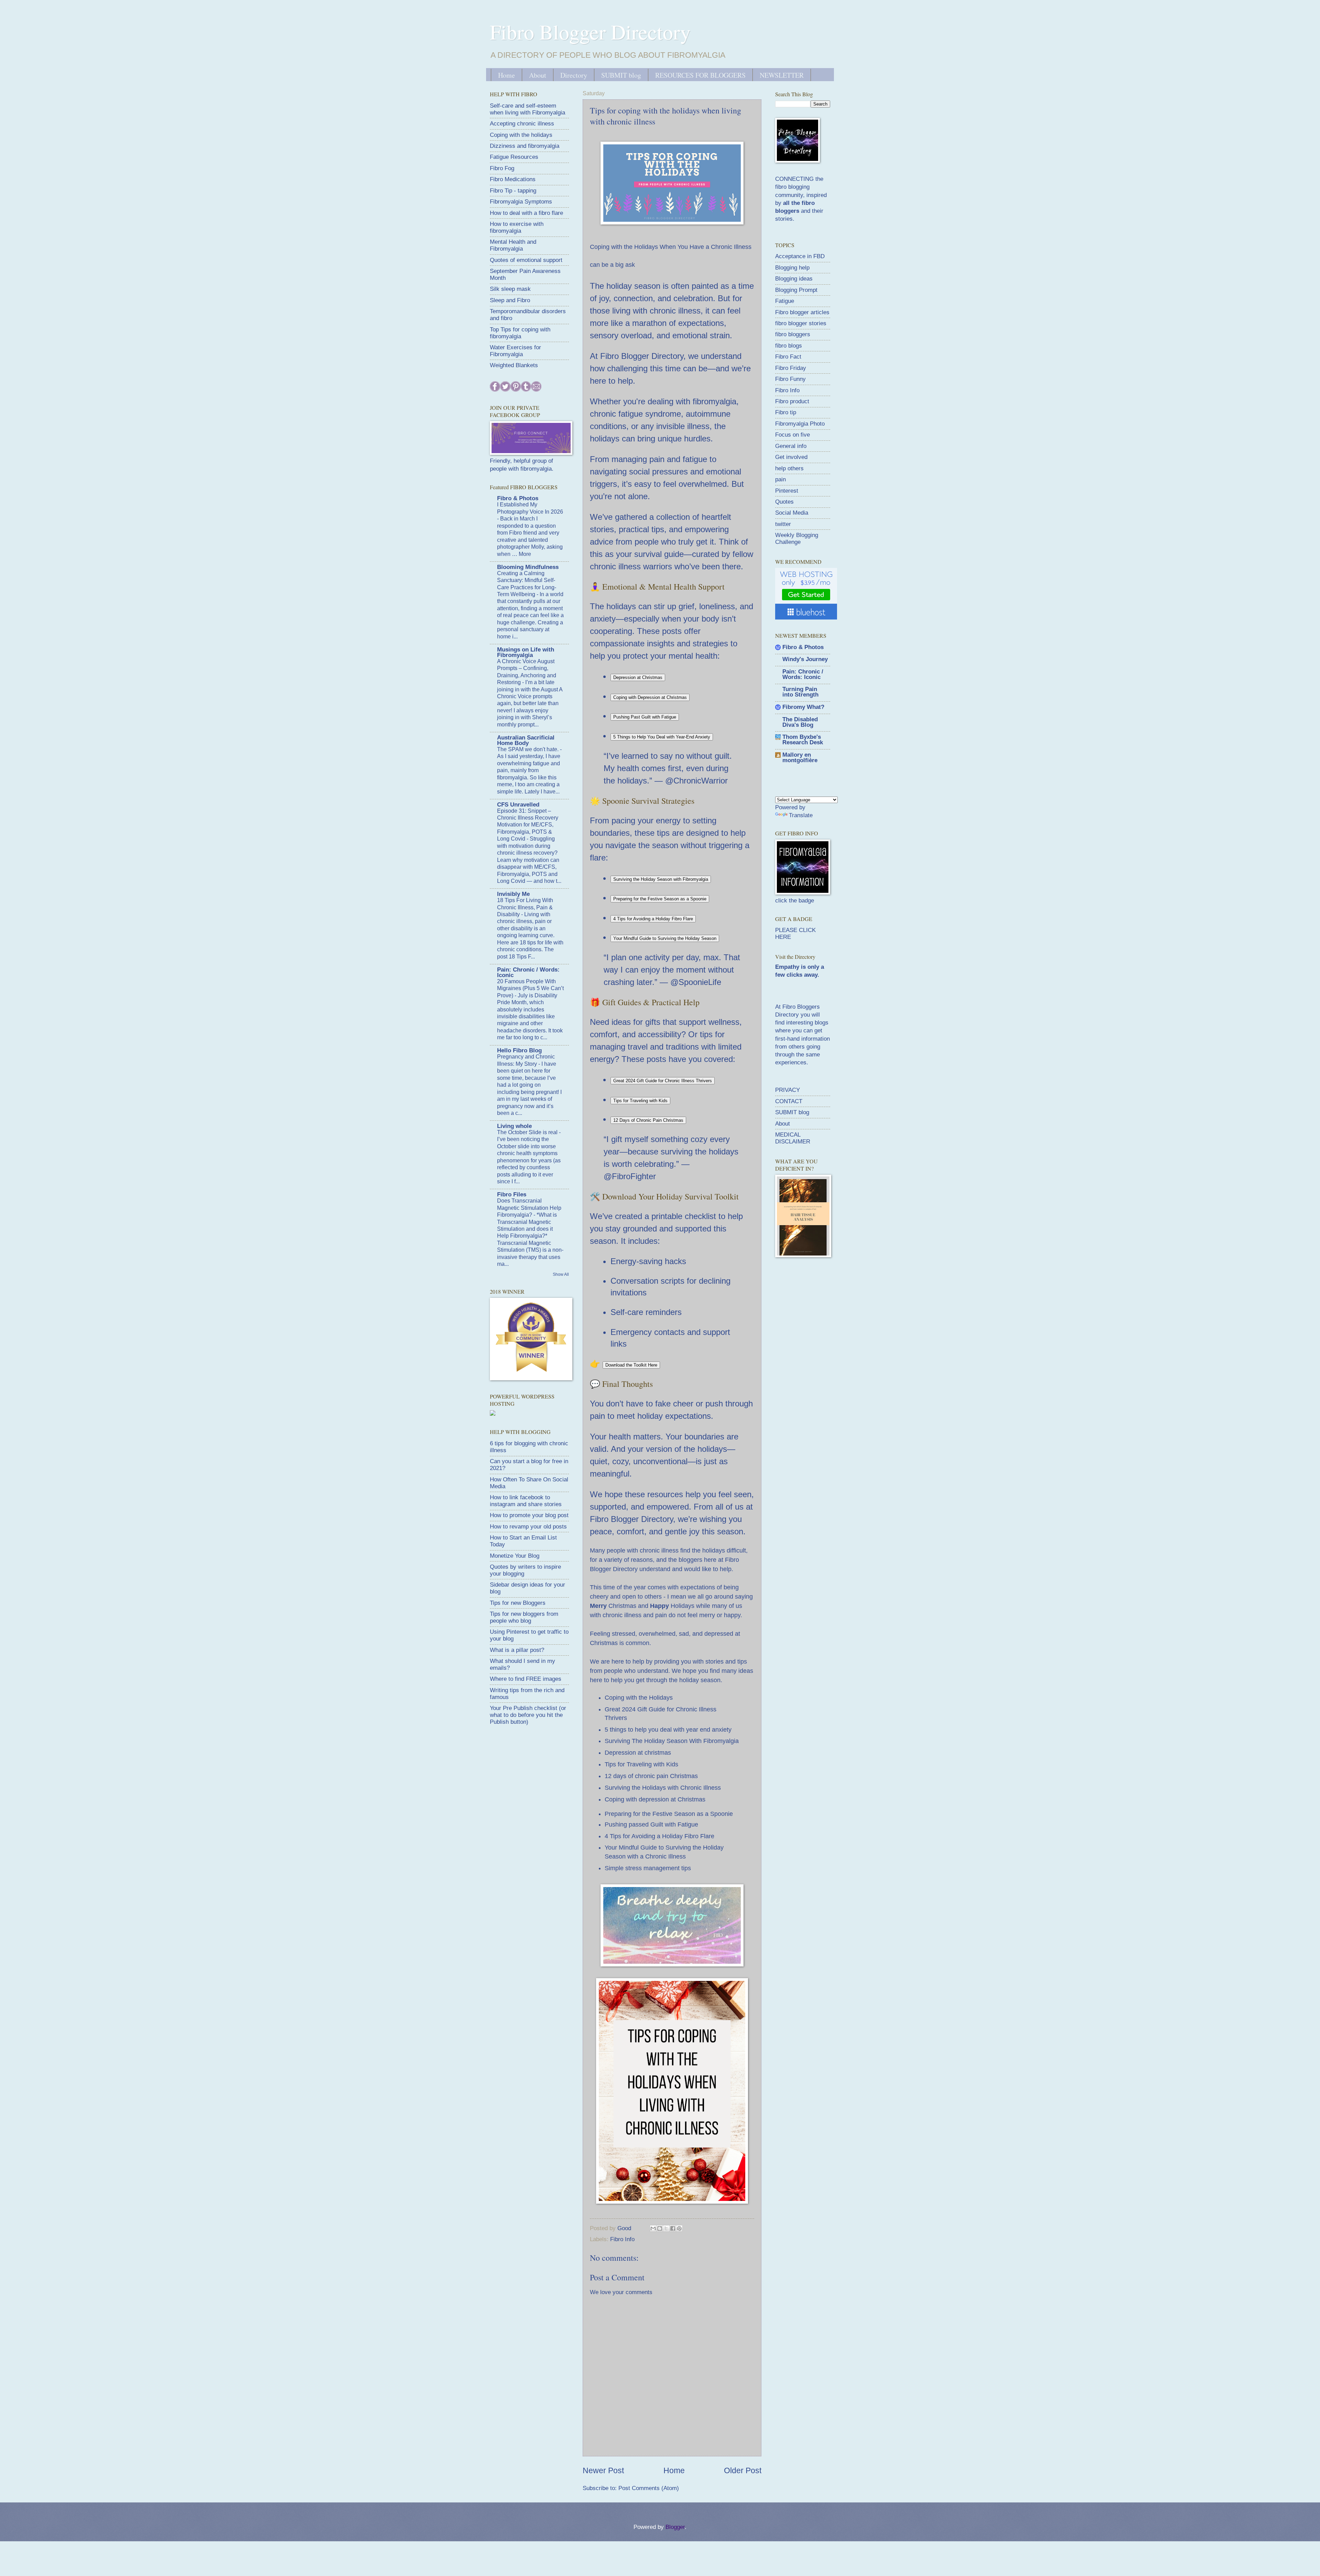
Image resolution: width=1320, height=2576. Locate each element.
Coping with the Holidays (639, 1698)
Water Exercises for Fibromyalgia (515, 351)
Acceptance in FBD (800, 256)
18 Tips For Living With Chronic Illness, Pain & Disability (525, 907)
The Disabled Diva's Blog (800, 722)
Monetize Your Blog (515, 1556)
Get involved (791, 457)
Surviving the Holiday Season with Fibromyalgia (661, 879)
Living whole (514, 1126)
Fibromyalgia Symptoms (521, 202)
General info (791, 446)
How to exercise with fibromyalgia (517, 227)
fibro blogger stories (801, 323)
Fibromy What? (803, 707)
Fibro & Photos (518, 498)
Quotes (784, 502)
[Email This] (653, 2228)
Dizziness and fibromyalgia (525, 146)
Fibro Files (512, 1194)
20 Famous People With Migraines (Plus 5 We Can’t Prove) (530, 988)
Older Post (743, 2470)
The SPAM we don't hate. (529, 749)
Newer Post (603, 2470)
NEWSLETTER (782, 75)
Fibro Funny (790, 379)
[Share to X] (666, 2228)
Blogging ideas (794, 279)
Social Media (792, 513)
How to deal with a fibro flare (526, 213)
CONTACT (789, 1101)
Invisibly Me (513, 894)
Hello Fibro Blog (519, 1050)
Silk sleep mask (510, 289)
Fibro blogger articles (802, 312)
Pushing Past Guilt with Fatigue (645, 717)
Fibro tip (786, 412)
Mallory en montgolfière (800, 758)
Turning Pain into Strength (800, 692)
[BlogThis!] (660, 2228)
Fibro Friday (791, 368)
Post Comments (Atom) (649, 2488)
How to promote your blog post (529, 1515)
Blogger (675, 2527)
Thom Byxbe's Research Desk (803, 740)
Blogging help (792, 268)
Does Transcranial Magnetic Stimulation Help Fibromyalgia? (529, 1208)
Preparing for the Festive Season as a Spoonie (660, 899)
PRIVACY (788, 1090)
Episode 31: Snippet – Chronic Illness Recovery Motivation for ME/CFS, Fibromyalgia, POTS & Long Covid (528, 825)
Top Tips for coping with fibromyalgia (520, 333)
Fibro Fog (502, 168)
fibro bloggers (793, 334)
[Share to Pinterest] (679, 2228)
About (538, 75)
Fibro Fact (788, 357)
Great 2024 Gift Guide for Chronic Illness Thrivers (663, 1081)
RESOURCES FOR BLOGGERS (700, 75)
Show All (561, 1274)
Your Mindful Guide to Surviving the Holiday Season (665, 938)
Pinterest (787, 491)
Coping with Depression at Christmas (650, 697)
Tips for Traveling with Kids (640, 1101)
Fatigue (785, 301)
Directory (574, 75)
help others (789, 468)
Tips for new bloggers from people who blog (524, 1617)
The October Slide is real (528, 1132)
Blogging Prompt (796, 290)
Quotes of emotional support (526, 260)
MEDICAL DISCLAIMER (793, 1138)
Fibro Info (622, 2239)
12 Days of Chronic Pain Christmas (648, 1120)
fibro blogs (789, 346)
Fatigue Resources (514, 157)
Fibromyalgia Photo (800, 424)
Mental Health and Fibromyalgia (513, 245)
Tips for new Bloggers (518, 1603)
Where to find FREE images (526, 1679)
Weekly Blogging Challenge (797, 539)
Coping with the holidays (521, 135)
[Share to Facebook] (673, 2228)
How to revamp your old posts (528, 1527)
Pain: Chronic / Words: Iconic (528, 972)
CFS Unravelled (518, 805)
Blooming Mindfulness (528, 567)
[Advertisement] (827, 1313)
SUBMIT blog (621, 75)
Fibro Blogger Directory (590, 32)
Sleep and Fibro (510, 300)
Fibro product (792, 401)
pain (780, 479)
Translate (801, 815)
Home (507, 75)
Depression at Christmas (638, 677)
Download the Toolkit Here (631, 1365)
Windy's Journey (805, 659)
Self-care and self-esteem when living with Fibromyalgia (527, 109)
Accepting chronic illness (522, 124)
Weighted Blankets (514, 365)
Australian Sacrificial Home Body (526, 740)
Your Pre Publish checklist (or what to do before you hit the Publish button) (528, 1715)
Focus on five (793, 435)
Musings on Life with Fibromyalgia (526, 652)
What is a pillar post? (517, 1650)
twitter (783, 524)
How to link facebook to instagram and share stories (526, 1501)
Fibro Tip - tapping (513, 191)
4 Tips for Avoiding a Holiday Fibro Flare (653, 919)
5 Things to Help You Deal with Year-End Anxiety (662, 737)
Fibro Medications (513, 179)
